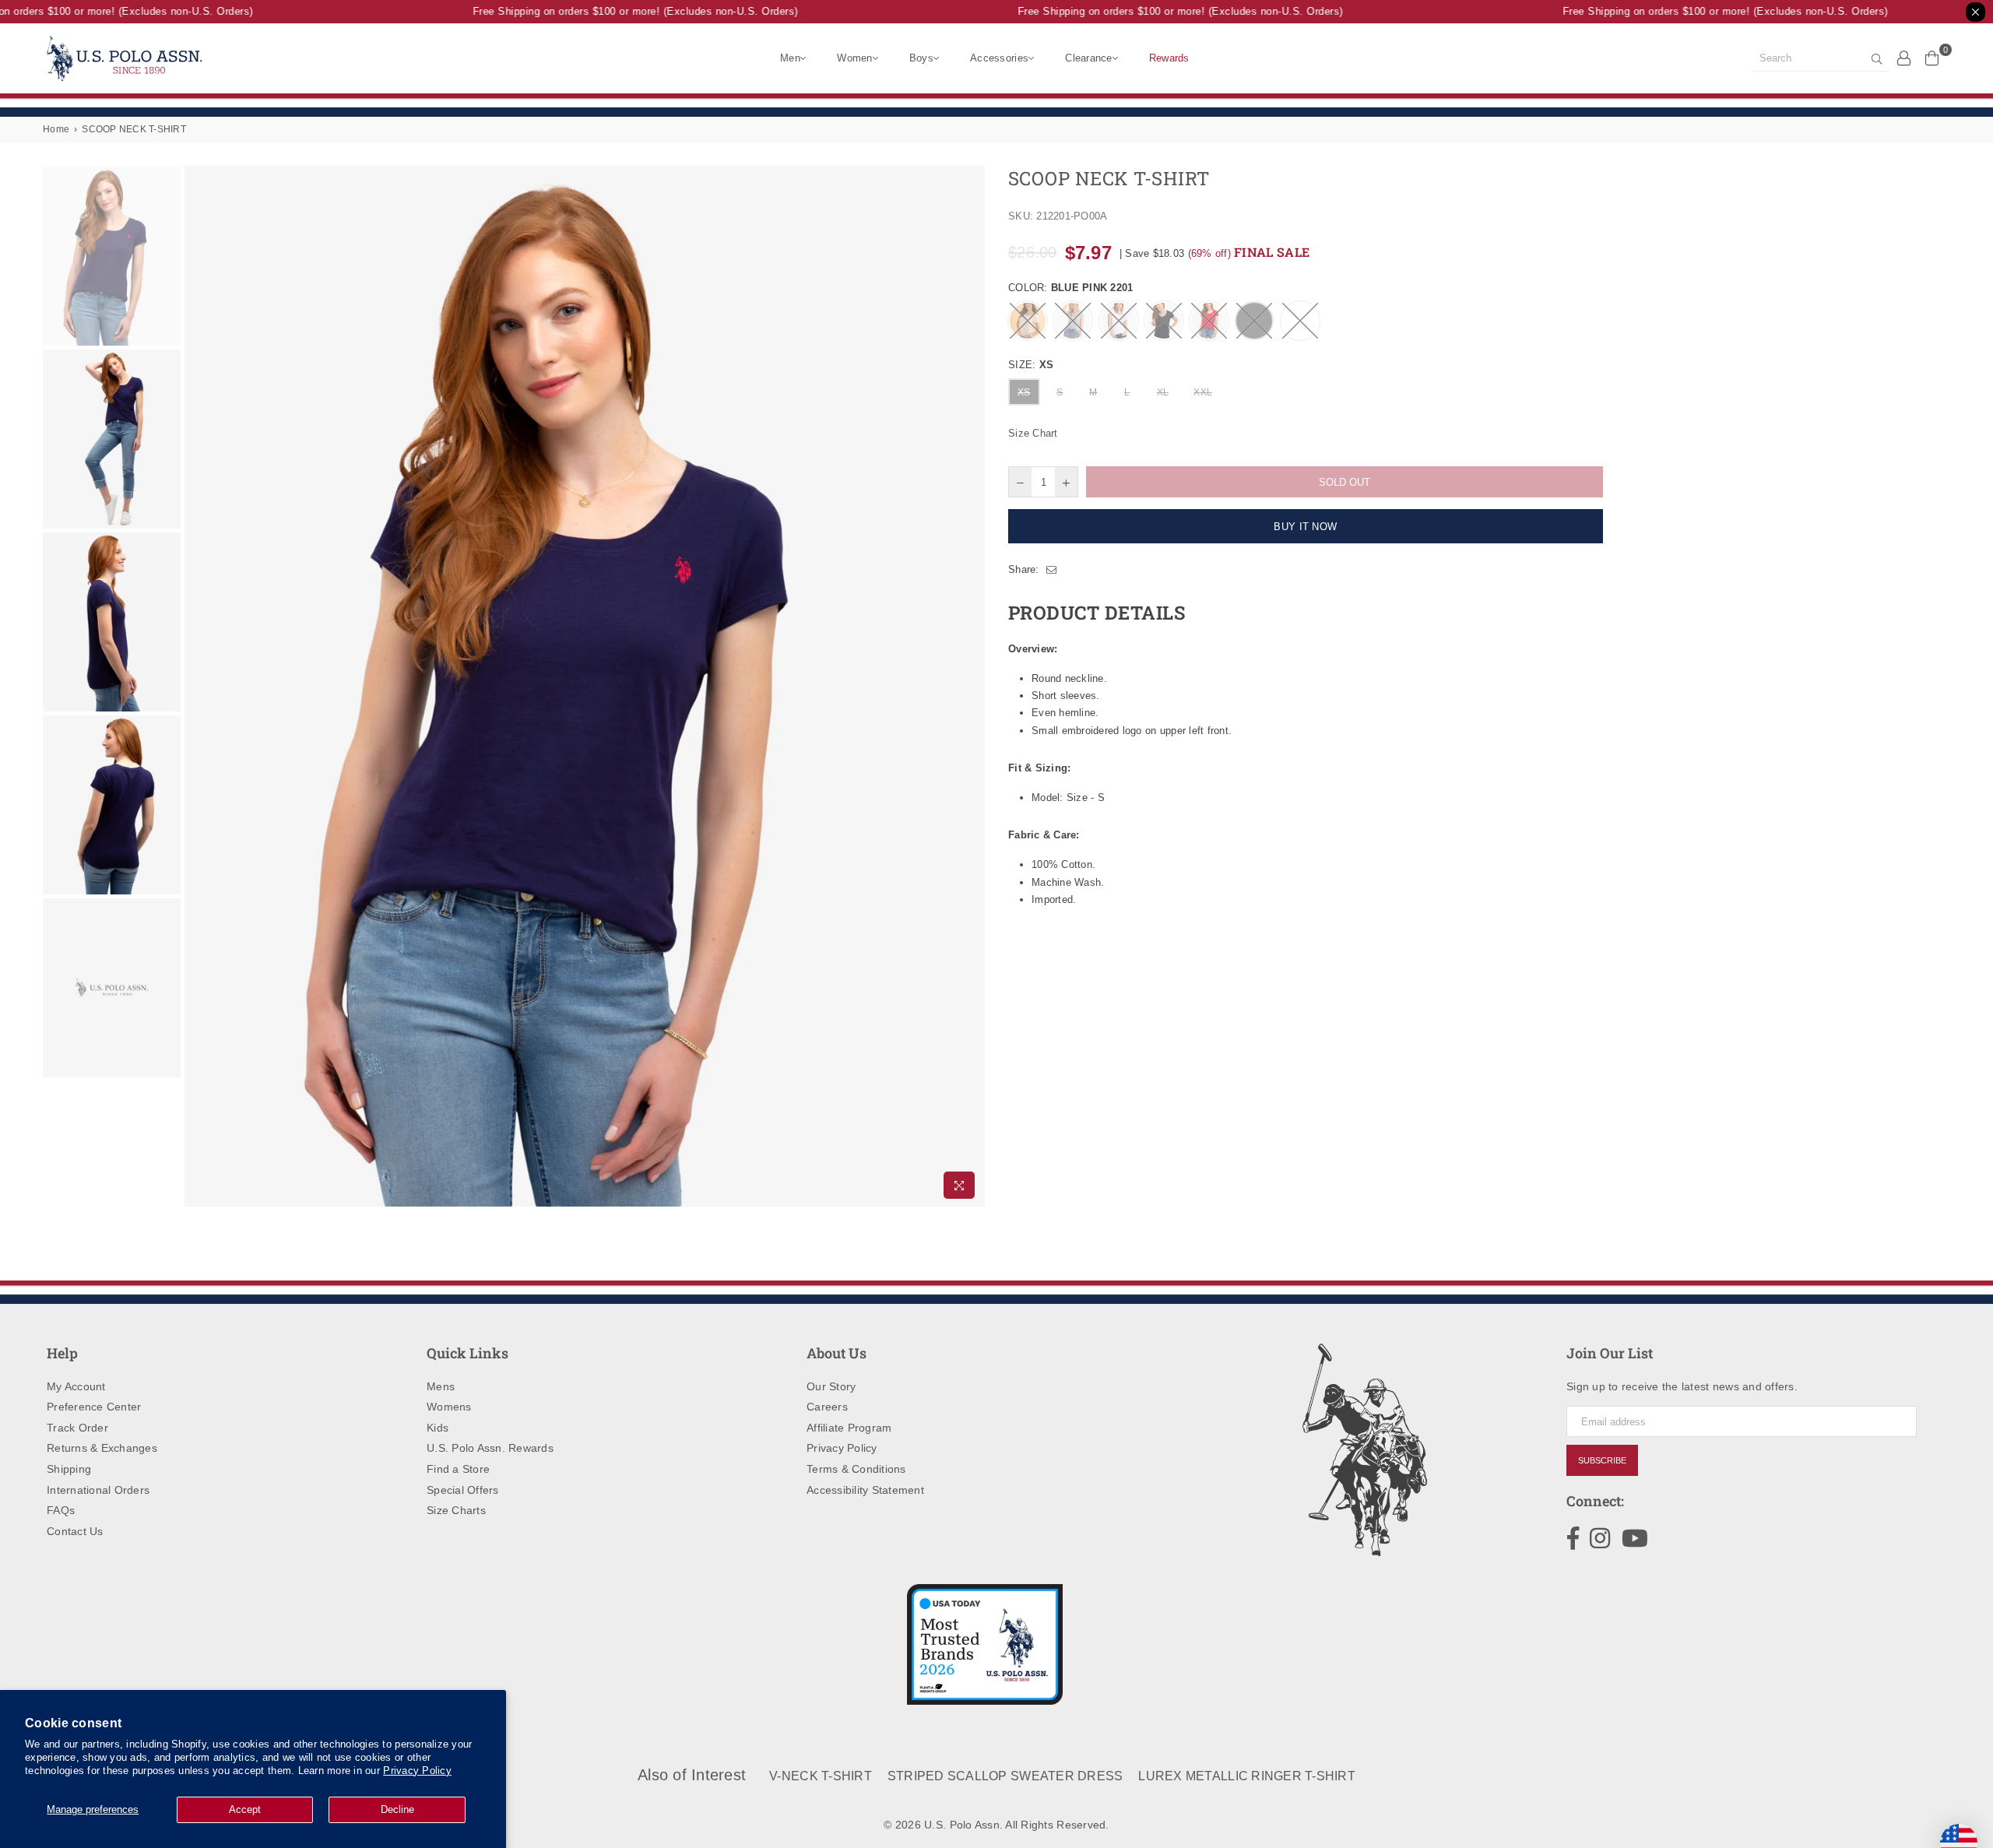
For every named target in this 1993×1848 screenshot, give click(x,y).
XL (1163, 392)
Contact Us (75, 1531)
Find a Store (458, 1469)
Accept (245, 1809)
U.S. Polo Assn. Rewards (490, 1448)
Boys (921, 58)
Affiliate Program (849, 1428)
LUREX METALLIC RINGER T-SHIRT (1247, 1776)
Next (971, 686)
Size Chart (1033, 433)
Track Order (77, 1428)
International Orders (98, 1490)
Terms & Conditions (856, 1469)
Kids (438, 1428)
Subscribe (1602, 1460)
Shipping (69, 1469)
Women (854, 58)
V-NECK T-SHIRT (821, 1776)
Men (790, 58)
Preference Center (94, 1407)
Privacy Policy (417, 1771)
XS (1024, 392)
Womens (449, 1407)
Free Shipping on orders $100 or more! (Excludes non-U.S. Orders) (613, 11)
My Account (76, 1386)
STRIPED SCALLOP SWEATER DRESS (1005, 1776)
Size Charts (456, 1510)
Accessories (999, 58)
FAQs (61, 1510)
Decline (397, 1809)
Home (56, 129)
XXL (1203, 392)
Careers (827, 1407)
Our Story (831, 1386)
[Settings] (1904, 58)
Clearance (1088, 58)
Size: (1031, 365)
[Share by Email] (1052, 570)
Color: (1070, 288)
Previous (198, 686)
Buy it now (1305, 527)
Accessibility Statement (865, 1490)
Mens (441, 1386)
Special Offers (463, 1490)
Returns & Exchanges (102, 1448)
